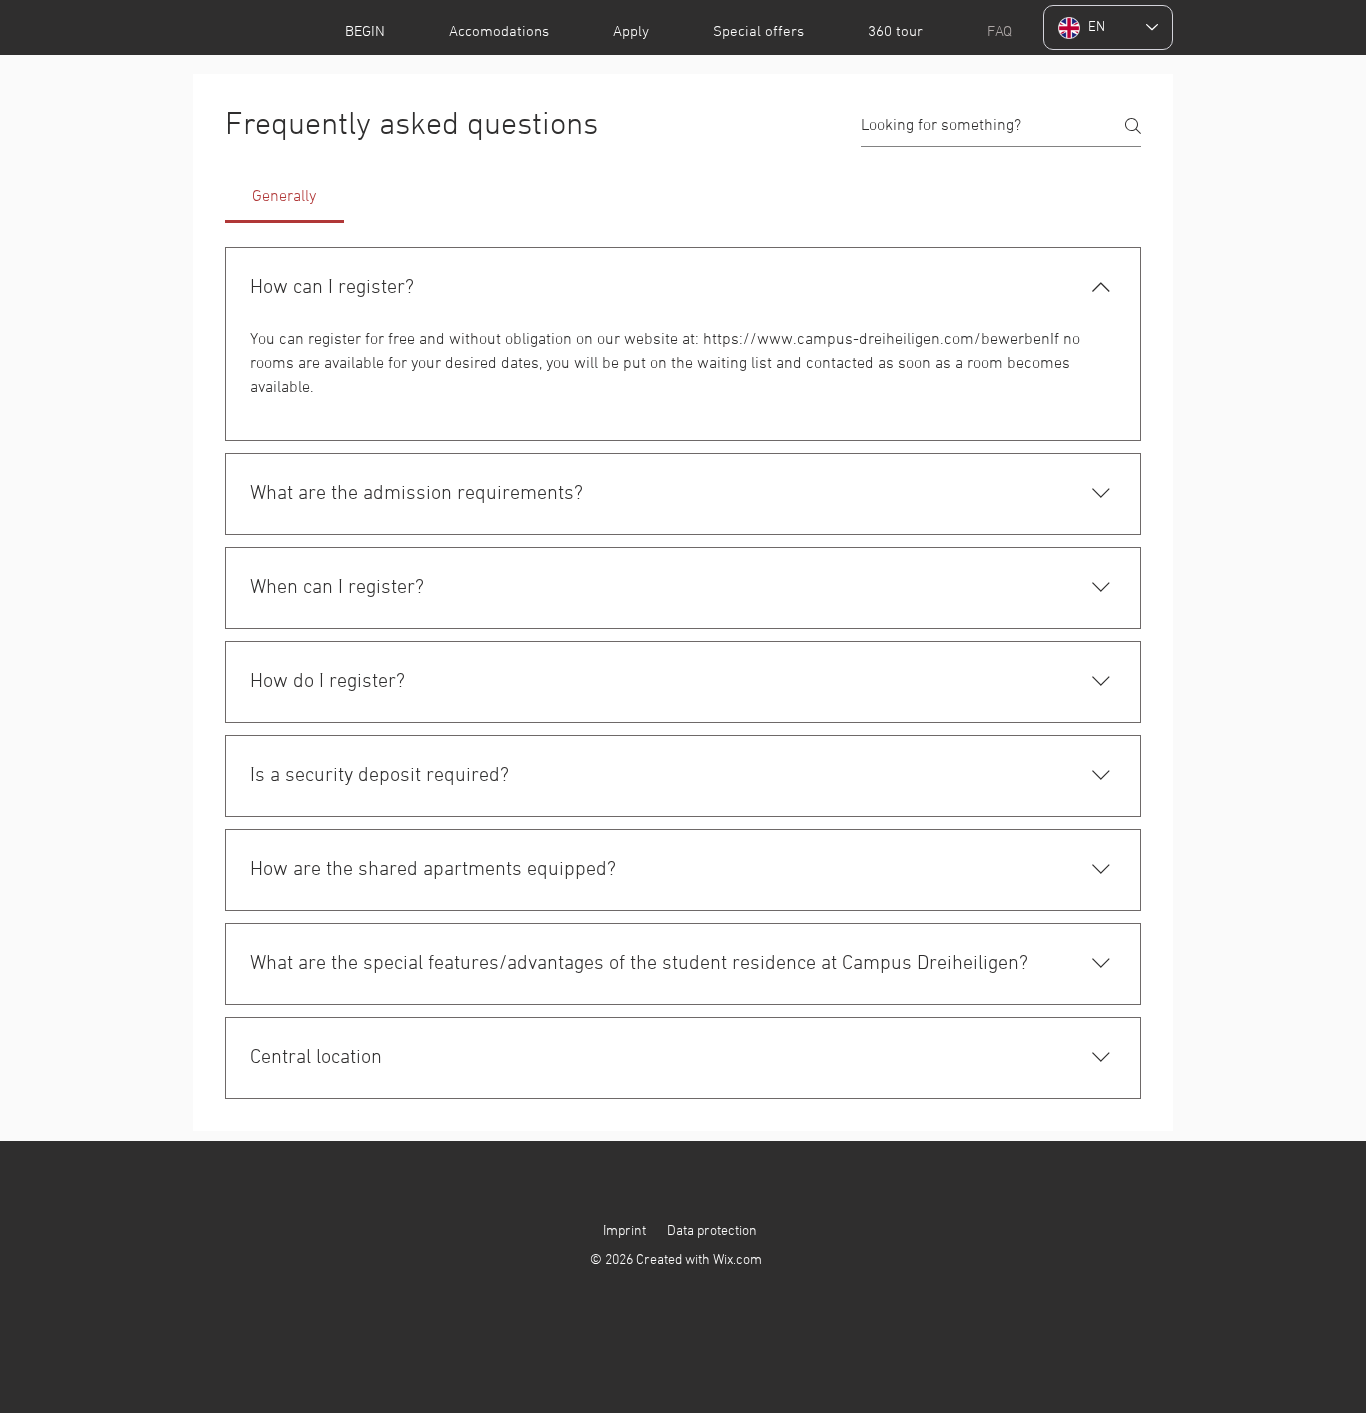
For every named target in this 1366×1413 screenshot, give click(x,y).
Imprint (624, 1231)
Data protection (712, 1231)
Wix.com (737, 1260)
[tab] (284, 197)
